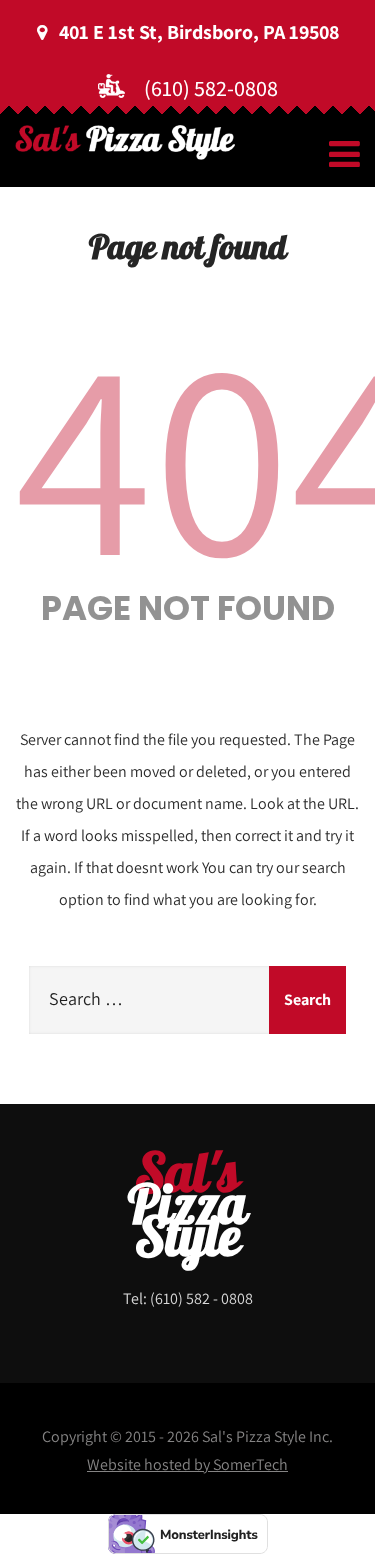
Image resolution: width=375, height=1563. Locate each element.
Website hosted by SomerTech (187, 1464)
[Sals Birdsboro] (125, 142)
